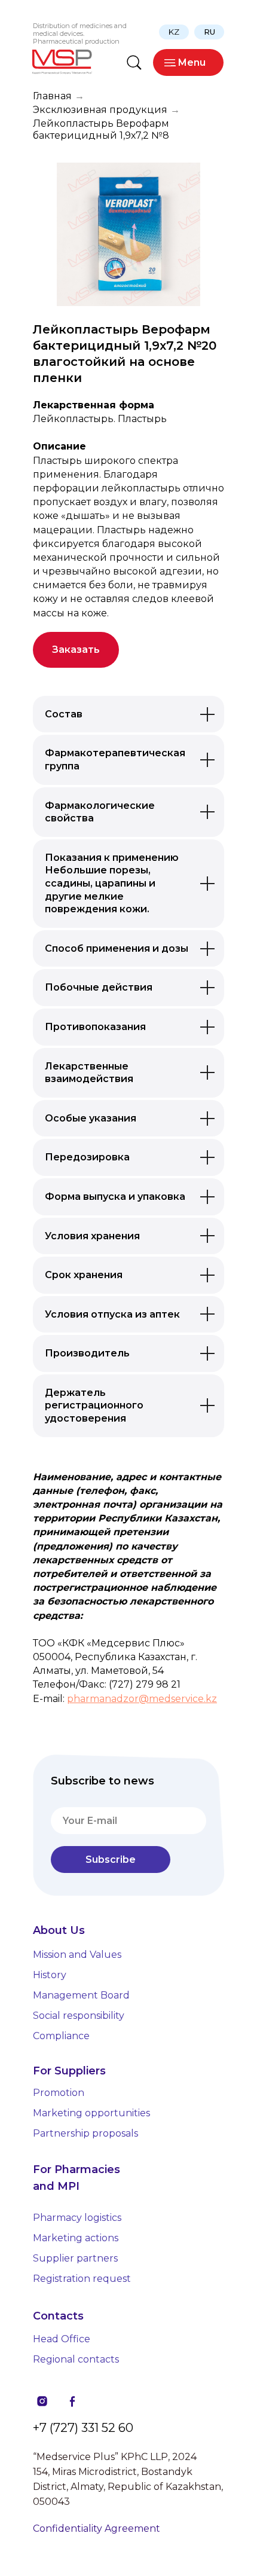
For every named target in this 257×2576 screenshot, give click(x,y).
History (50, 1975)
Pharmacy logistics (77, 2218)
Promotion (59, 2093)
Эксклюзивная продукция (100, 110)
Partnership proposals (85, 2133)
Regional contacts (76, 2359)
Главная (52, 96)
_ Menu (188, 62)
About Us (59, 1930)
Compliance (61, 2036)
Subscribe (111, 1860)
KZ (174, 32)
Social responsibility (79, 2016)
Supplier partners (75, 2258)
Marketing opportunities (91, 2113)
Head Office (62, 2339)
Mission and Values (77, 1955)
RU (209, 32)
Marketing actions (76, 2238)
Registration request (82, 2279)
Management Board (81, 1995)
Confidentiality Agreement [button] (97, 2528)
